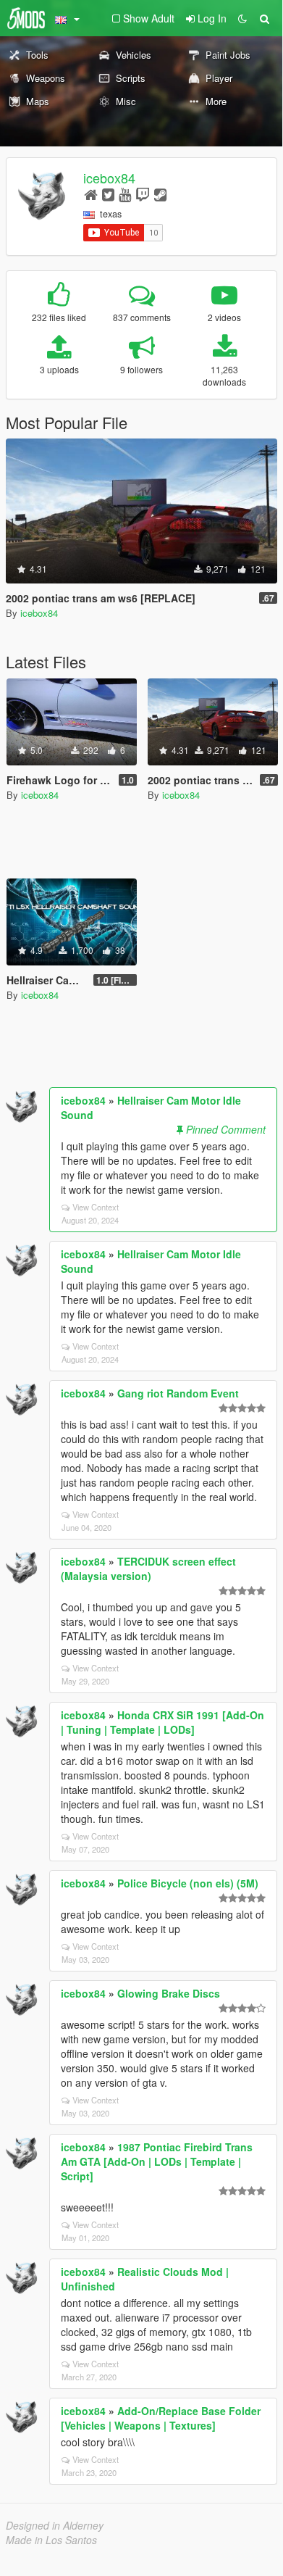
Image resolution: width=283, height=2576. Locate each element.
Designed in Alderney (55, 2525)
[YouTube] (125, 194)
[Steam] (160, 194)
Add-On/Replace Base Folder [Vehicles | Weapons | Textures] (161, 2418)
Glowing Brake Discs (169, 1993)
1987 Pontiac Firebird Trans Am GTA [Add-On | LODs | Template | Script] (157, 2161)
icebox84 (109, 178)
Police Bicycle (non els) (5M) (188, 1883)
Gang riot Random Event (178, 1393)
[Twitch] (143, 194)
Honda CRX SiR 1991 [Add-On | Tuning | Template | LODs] (162, 1722)
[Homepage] (91, 194)
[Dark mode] (242, 18)
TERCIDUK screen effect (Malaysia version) (148, 1569)
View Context (96, 1207)
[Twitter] (108, 194)
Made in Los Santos (51, 2540)
